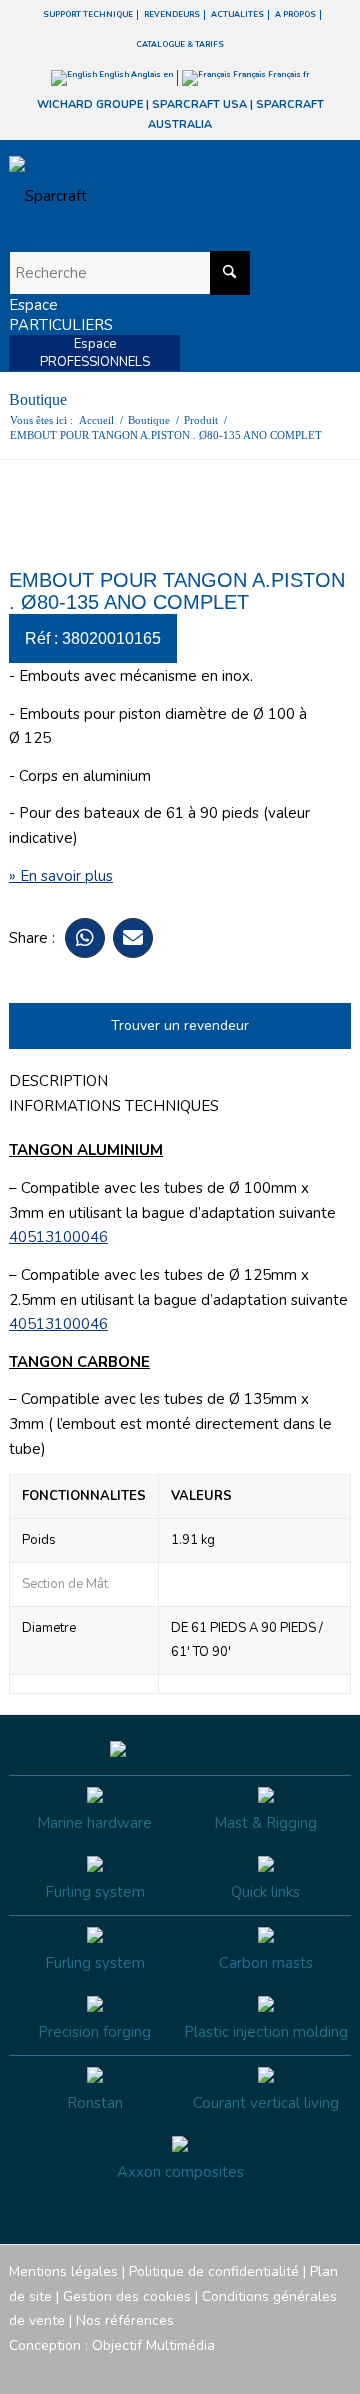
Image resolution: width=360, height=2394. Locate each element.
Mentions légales (63, 2271)
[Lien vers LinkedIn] (336, 2369)
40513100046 (58, 1237)
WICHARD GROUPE (90, 104)
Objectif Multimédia (153, 2345)
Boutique (38, 399)
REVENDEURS (172, 14)
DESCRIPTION (58, 1081)
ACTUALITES (237, 14)
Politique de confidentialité (214, 2271)
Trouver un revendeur (180, 1025)
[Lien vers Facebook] (216, 2369)
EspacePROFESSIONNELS (95, 353)
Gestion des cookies (127, 2296)
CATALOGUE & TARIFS (180, 44)
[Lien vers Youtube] (276, 2369)
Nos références (125, 2320)
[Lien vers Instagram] (246, 2369)
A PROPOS (295, 14)
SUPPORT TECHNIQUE (88, 14)
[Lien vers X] (306, 2369)
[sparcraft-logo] (146, 196)
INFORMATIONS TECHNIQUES (114, 1106)
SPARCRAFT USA (199, 104)
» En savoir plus (61, 876)
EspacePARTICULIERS (61, 315)
